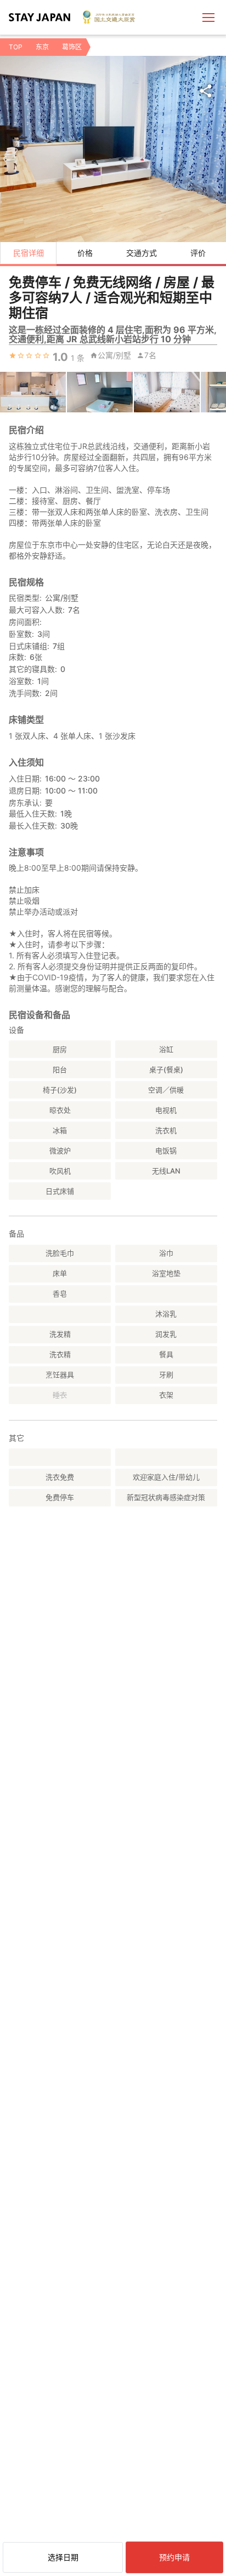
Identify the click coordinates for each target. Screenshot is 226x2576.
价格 (85, 253)
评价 (198, 253)
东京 (42, 47)
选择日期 (63, 2557)
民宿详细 (29, 253)
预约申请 (174, 2557)
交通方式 (142, 253)
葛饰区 (72, 47)
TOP (16, 47)
